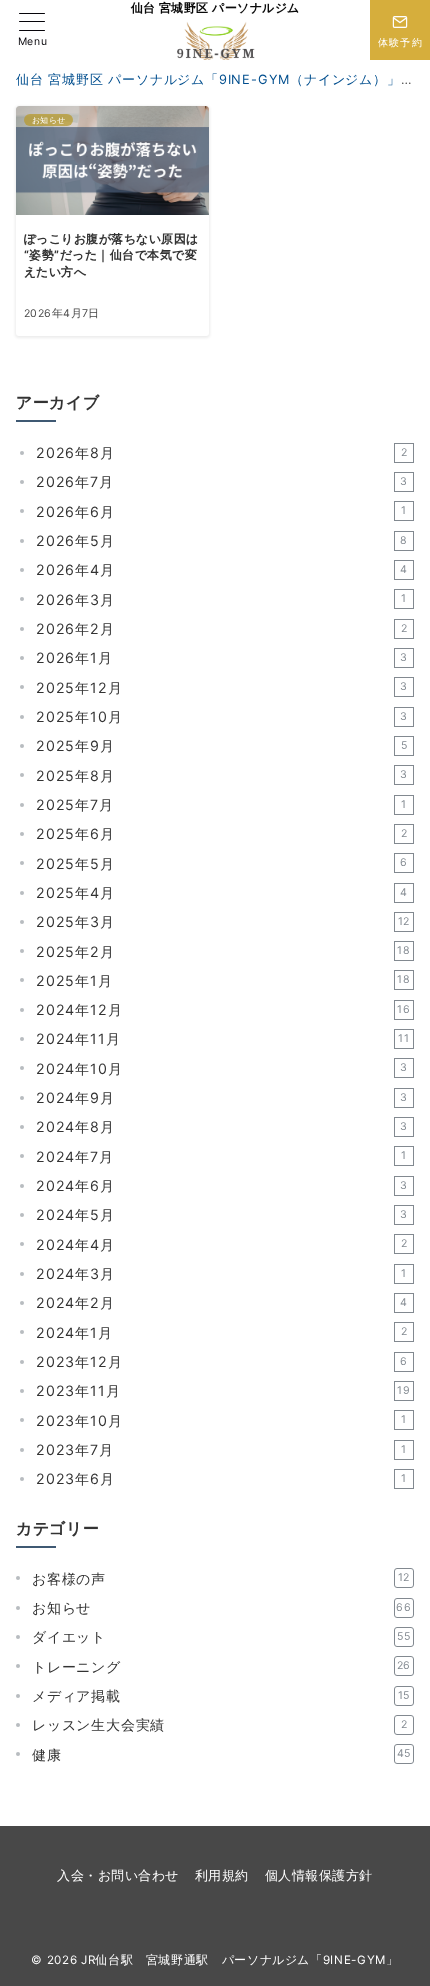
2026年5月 (222, 540)
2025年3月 (223, 921)
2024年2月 (222, 1302)
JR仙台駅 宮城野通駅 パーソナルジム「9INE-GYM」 (240, 1960)
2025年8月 (222, 775)
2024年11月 (223, 1038)
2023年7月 (221, 1449)
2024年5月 (222, 1214)
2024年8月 (222, 1126)
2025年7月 (221, 804)
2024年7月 (221, 1156)
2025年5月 (222, 863)
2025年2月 (223, 951)
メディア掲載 (221, 1695)
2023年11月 (223, 1390)
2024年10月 (222, 1068)
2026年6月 (221, 511)
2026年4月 (222, 569)
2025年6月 (221, 833)
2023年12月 (222, 1361)
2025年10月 (222, 716)
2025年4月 (222, 892)
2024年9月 (222, 1097)
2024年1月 (221, 1332)
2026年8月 (221, 452)
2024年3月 (221, 1273)
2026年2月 (221, 628)
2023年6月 (221, 1478)
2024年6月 (222, 1185)
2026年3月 (221, 599)
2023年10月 (221, 1420)
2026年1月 (222, 657)
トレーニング (221, 1666)
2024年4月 (221, 1244)
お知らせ (222, 1607)
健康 (221, 1754)
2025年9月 (221, 745)
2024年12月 (223, 1009)
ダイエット (221, 1636)
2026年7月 (222, 481)
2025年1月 (223, 980)
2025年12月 (222, 687)
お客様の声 (221, 1578)
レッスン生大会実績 (219, 1724)
